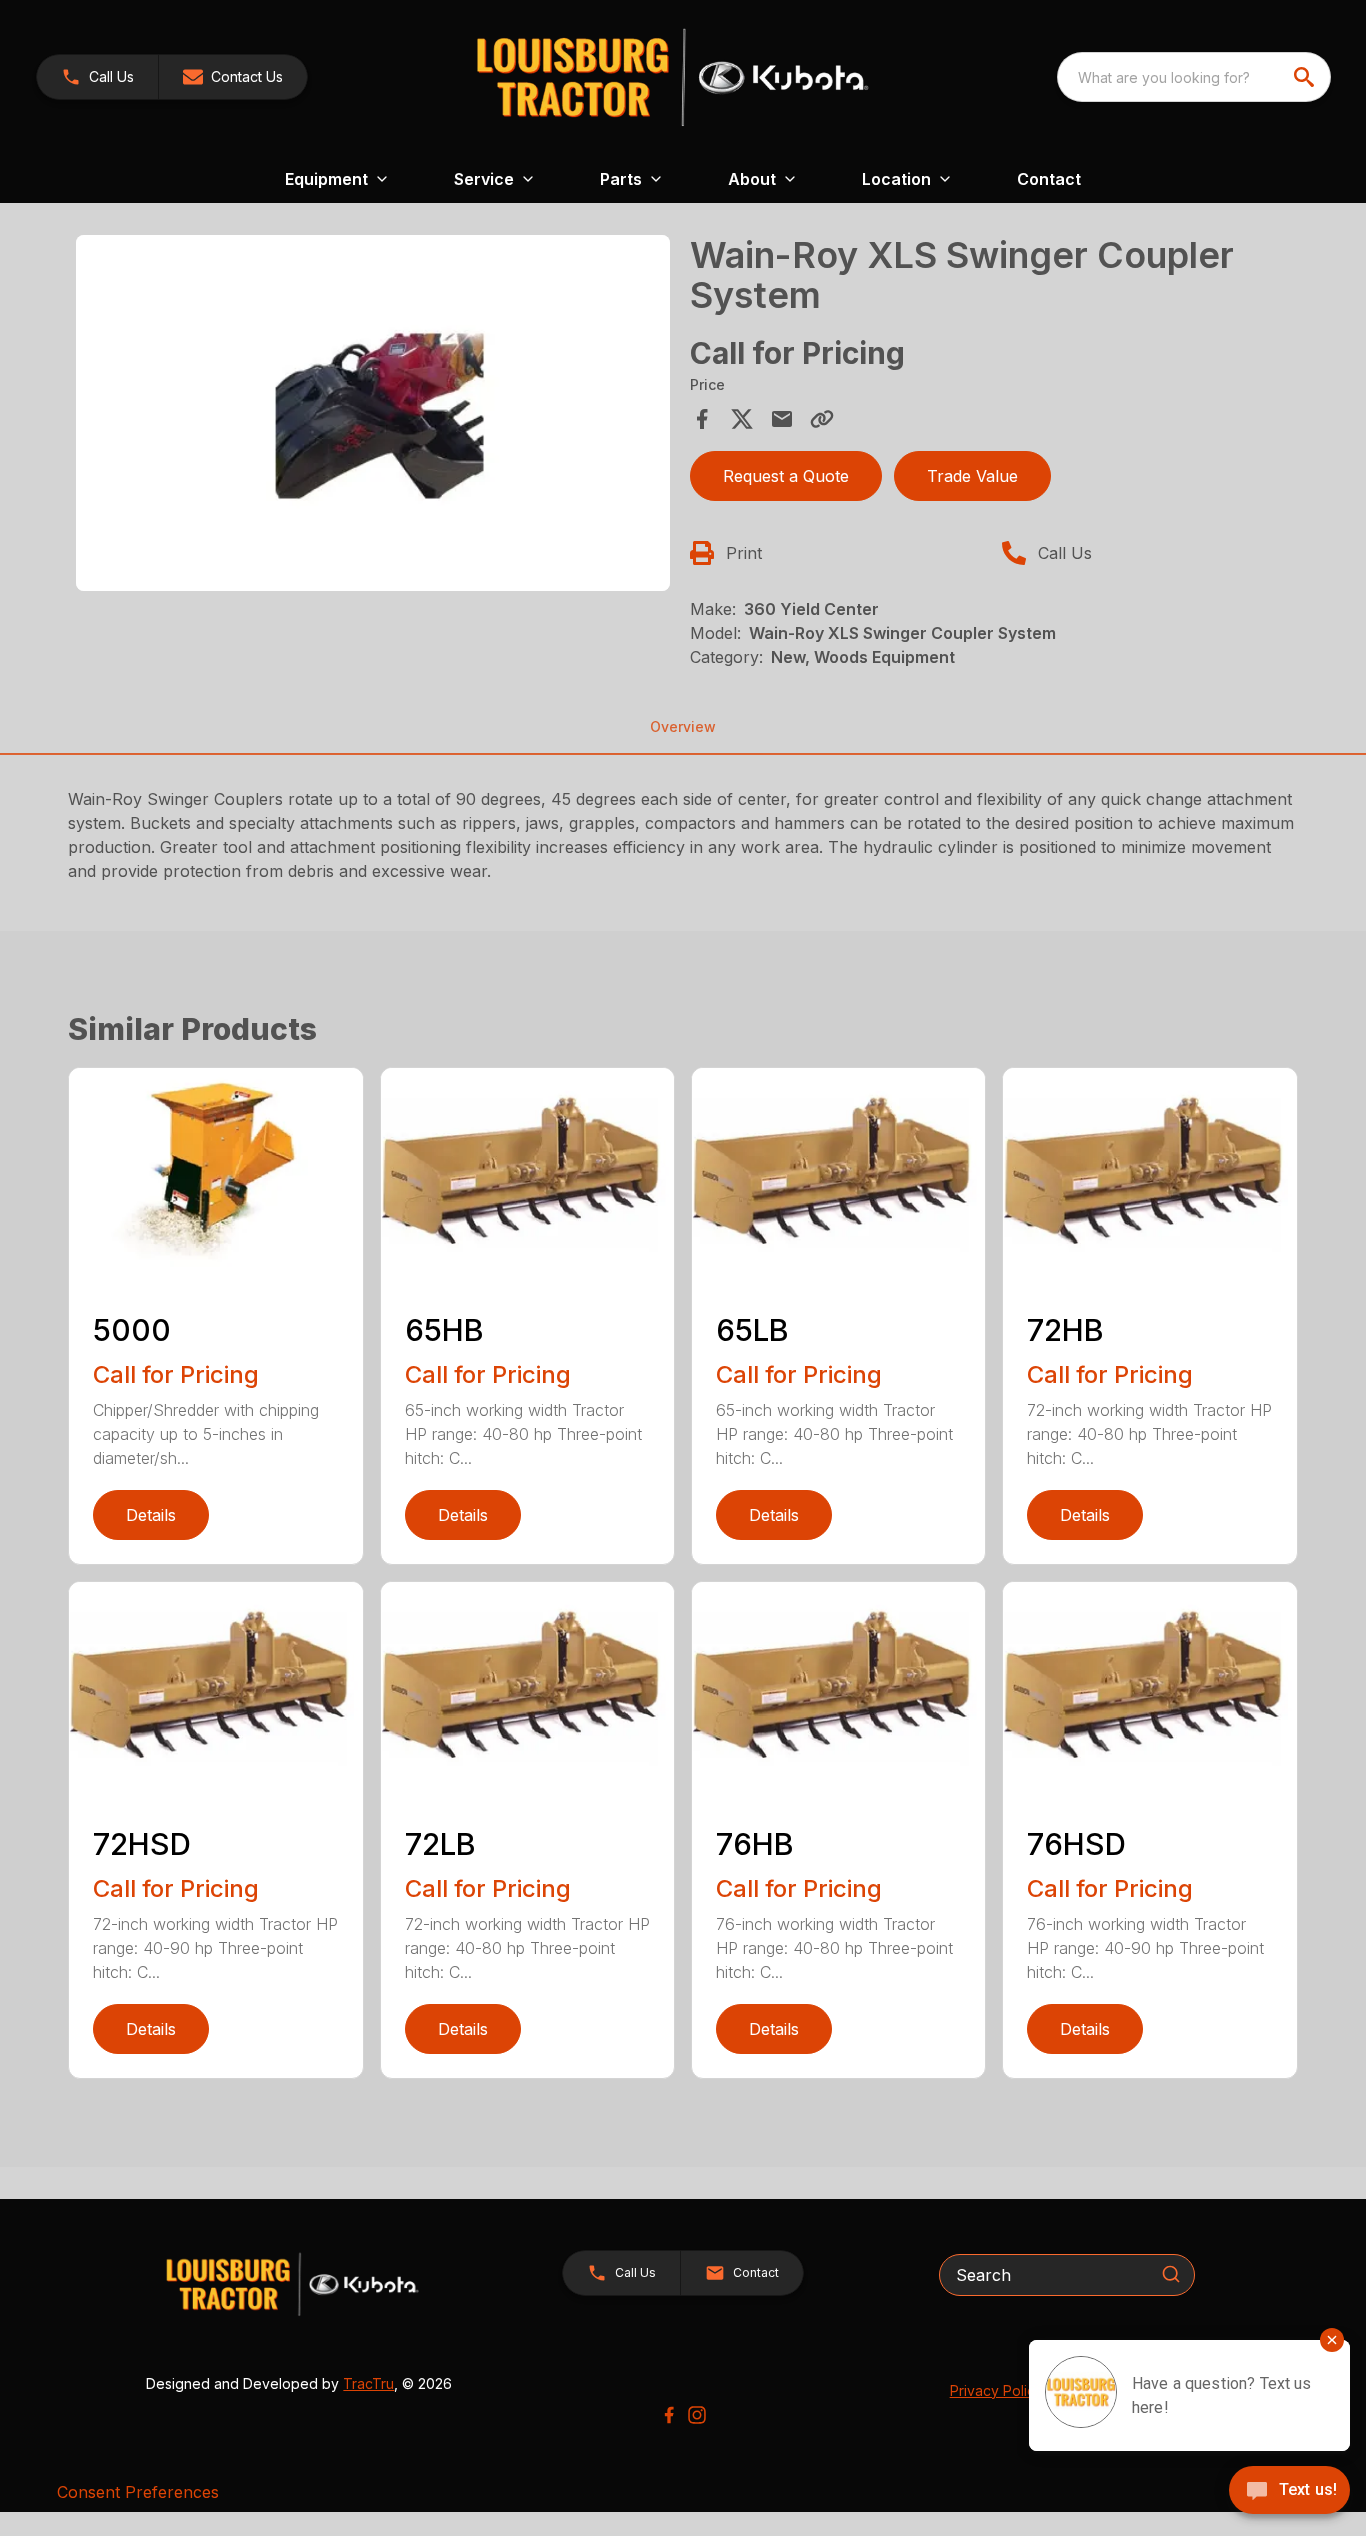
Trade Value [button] (972, 476)
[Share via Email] (782, 419)
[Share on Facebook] (702, 419)
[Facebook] (669, 2415)
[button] (97, 77)
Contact (1049, 179)
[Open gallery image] (372, 413)
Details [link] (151, 1515)
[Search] (1171, 2274)
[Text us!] (1289, 2492)
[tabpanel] (372, 416)
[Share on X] (742, 419)
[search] (1306, 77)
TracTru (368, 2383)
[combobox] (1194, 77)
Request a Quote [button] (786, 476)
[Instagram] (697, 2415)
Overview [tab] (683, 726)
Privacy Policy (996, 2390)
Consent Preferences (138, 2492)
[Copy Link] (822, 419)
